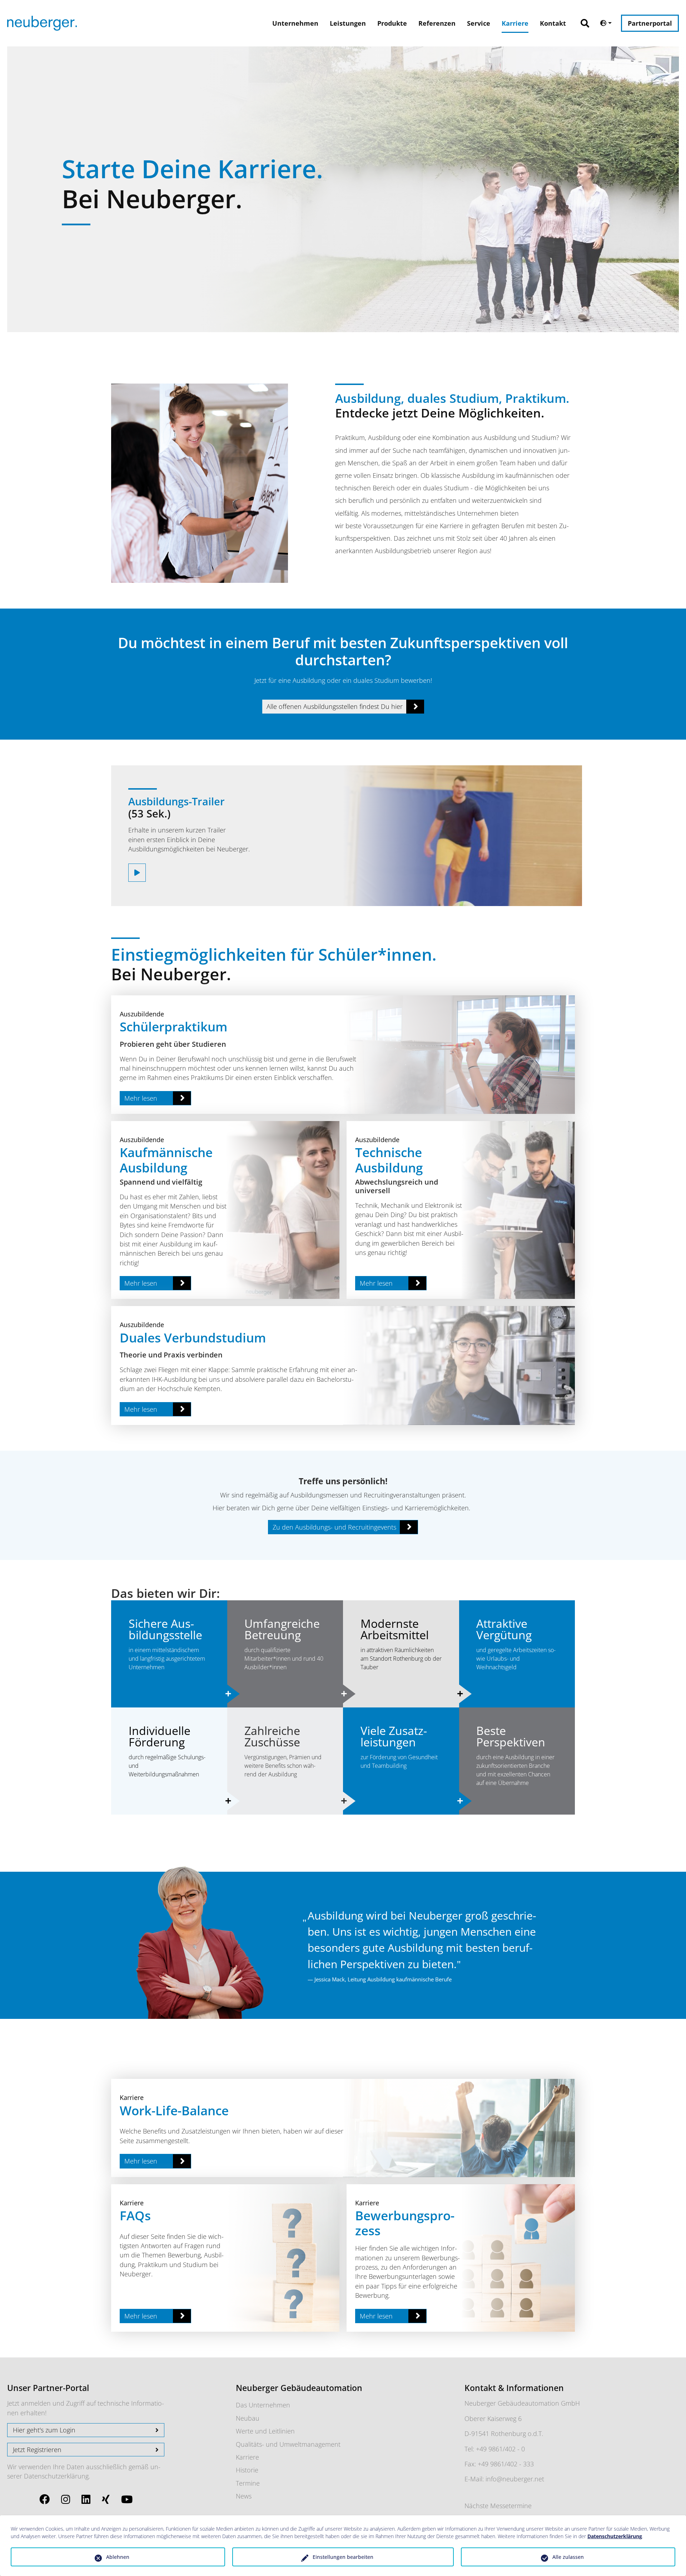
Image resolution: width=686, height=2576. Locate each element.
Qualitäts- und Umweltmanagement (288, 2444)
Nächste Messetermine (498, 2506)
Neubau (248, 2418)
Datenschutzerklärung (56, 2476)
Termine (248, 2483)
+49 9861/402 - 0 (500, 2449)
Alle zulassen (568, 2557)
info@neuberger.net (515, 2479)
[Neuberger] (42, 23)
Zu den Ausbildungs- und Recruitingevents (334, 1527)
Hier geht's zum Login (44, 2430)
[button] (588, 19)
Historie (247, 2470)
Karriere (247, 2457)
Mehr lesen (141, 1098)
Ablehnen (118, 2557)
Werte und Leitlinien (265, 2431)
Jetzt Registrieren (37, 2450)
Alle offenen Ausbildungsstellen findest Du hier (335, 706)
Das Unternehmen (263, 2405)
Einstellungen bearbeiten (343, 2557)
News (244, 2496)
